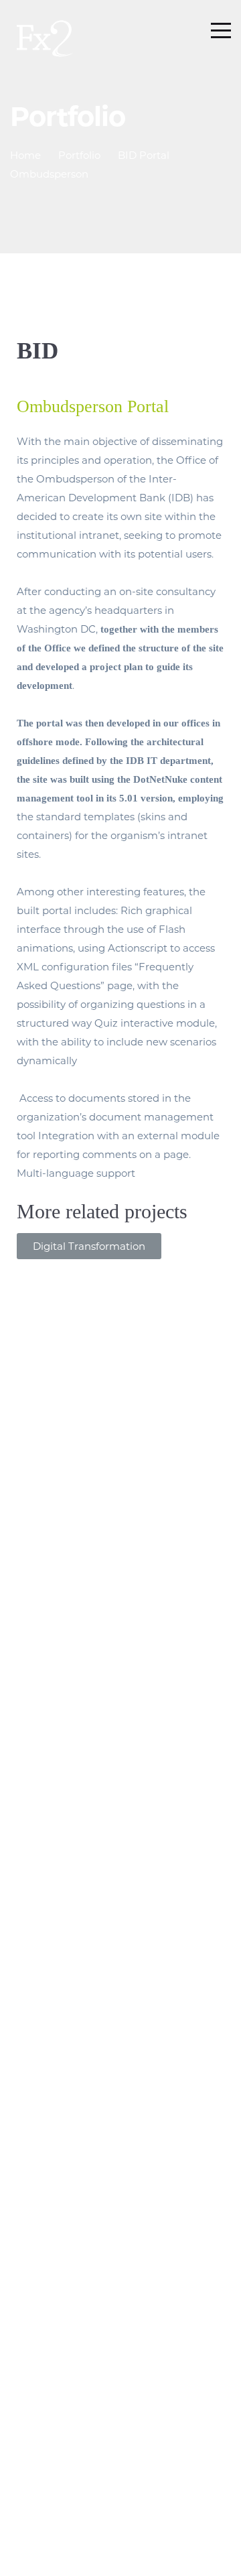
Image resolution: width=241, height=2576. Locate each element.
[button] (89, 1246)
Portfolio (79, 155)
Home (25, 155)
